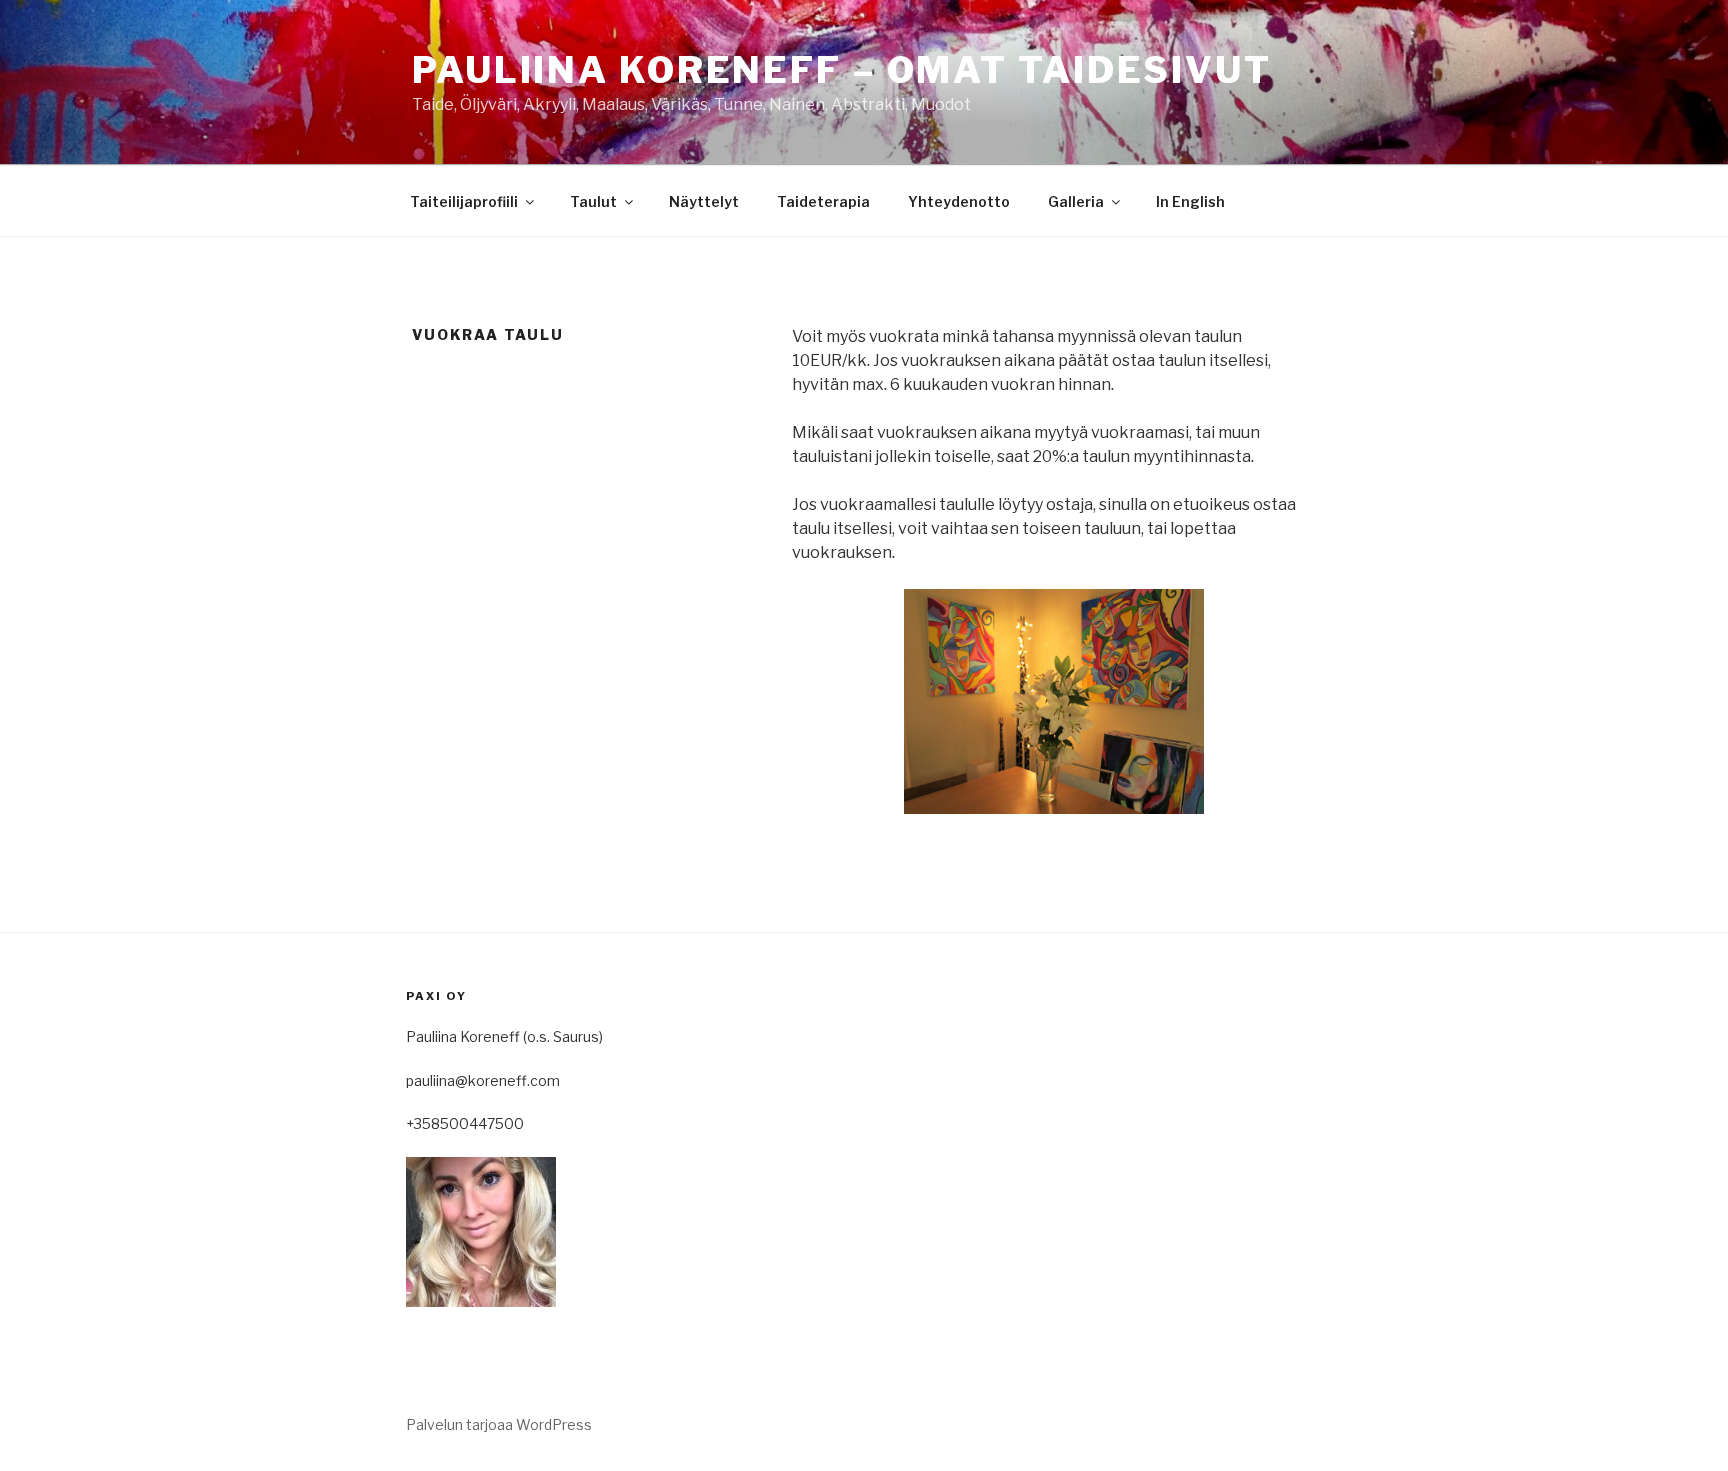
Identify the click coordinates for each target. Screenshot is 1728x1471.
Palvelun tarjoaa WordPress (499, 1424)
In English (1190, 201)
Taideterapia (823, 201)
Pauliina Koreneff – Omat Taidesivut (842, 70)
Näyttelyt (704, 201)
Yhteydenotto (959, 201)
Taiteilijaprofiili (464, 201)
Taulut (593, 201)
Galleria (1076, 201)
